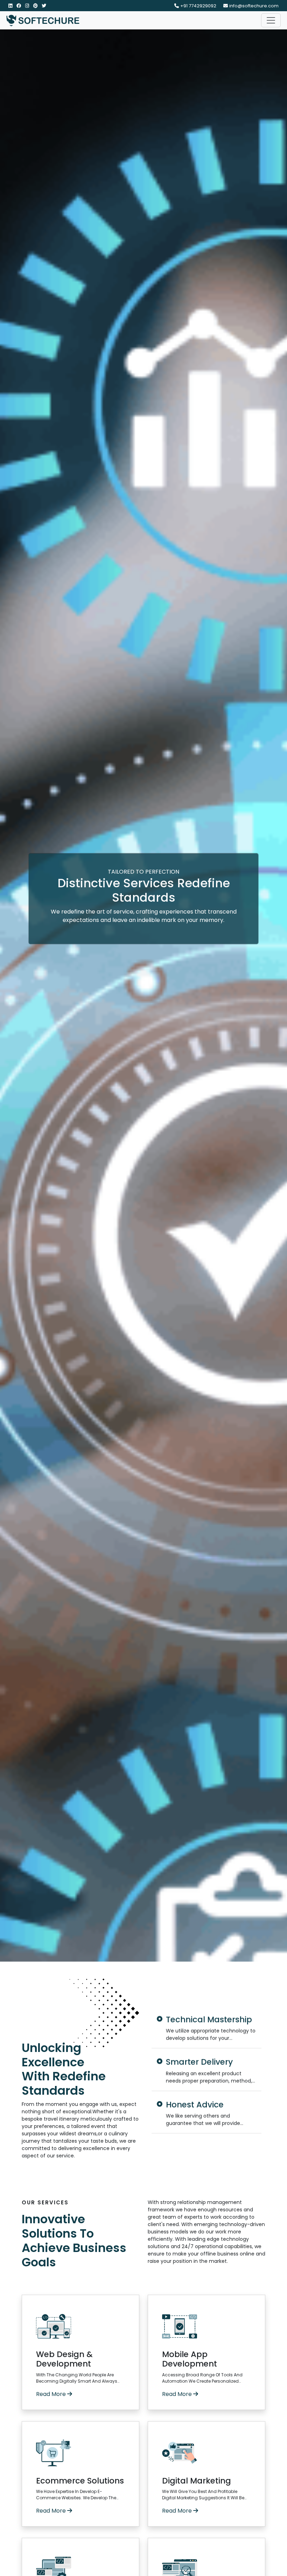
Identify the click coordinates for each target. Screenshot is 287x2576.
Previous (142, 2071)
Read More (52, 2394)
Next (271, 2071)
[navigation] (271, 20)
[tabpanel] (206, 2028)
